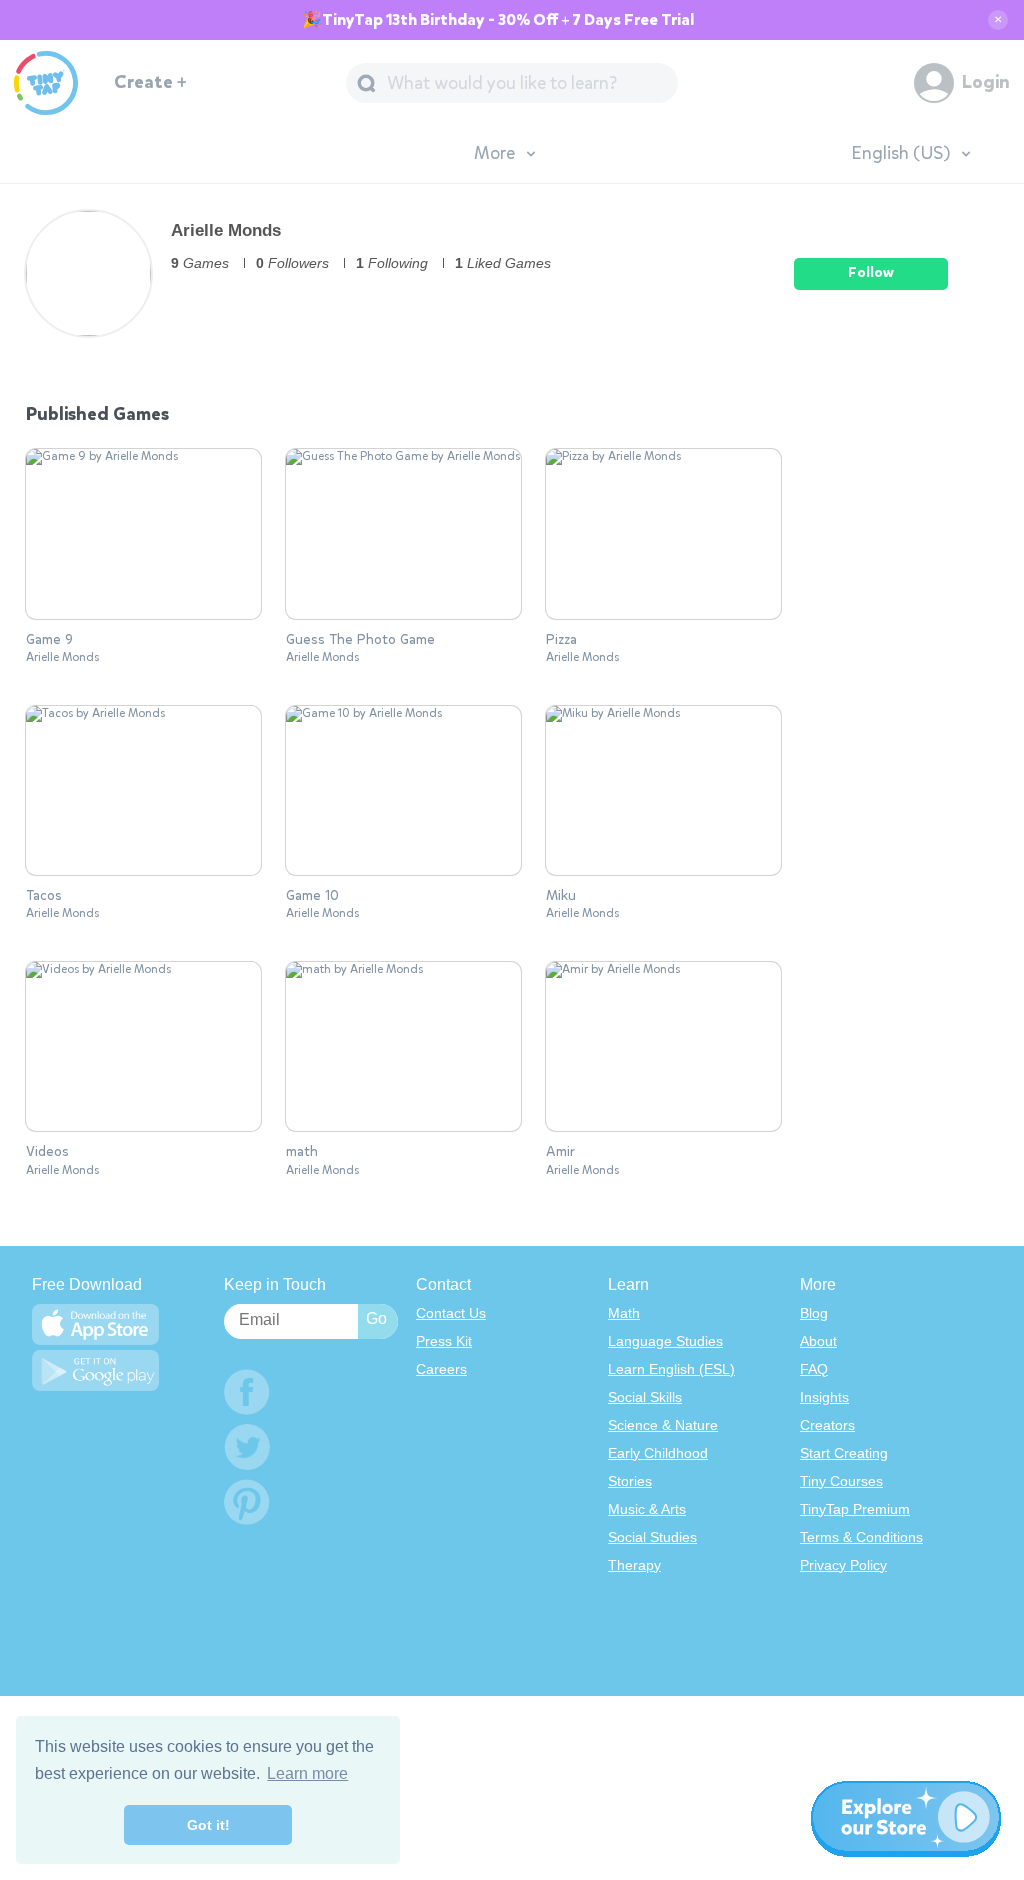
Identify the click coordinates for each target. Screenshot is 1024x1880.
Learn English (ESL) (671, 1369)
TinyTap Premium (855, 1509)
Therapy (634, 1565)
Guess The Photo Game (360, 640)
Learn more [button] (307, 1773)
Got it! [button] (208, 1825)
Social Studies (652, 1537)
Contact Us (451, 1313)
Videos (47, 1152)
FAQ (814, 1369)
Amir (560, 1152)
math (302, 1152)
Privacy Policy (843, 1565)
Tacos (44, 896)
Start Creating (844, 1453)
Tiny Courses (841, 1481)
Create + (150, 82)
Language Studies (665, 1341)
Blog (814, 1313)
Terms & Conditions (861, 1537)
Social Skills (645, 1397)
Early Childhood (658, 1453)
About (818, 1341)
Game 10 (312, 896)
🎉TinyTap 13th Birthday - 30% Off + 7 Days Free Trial (498, 20)
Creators (827, 1425)
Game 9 (49, 640)
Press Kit (444, 1341)
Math (624, 1313)
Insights (824, 1397)
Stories (630, 1481)
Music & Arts (647, 1509)
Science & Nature (663, 1425)
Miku (561, 896)
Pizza (561, 640)
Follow (871, 272)
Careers (441, 1369)
